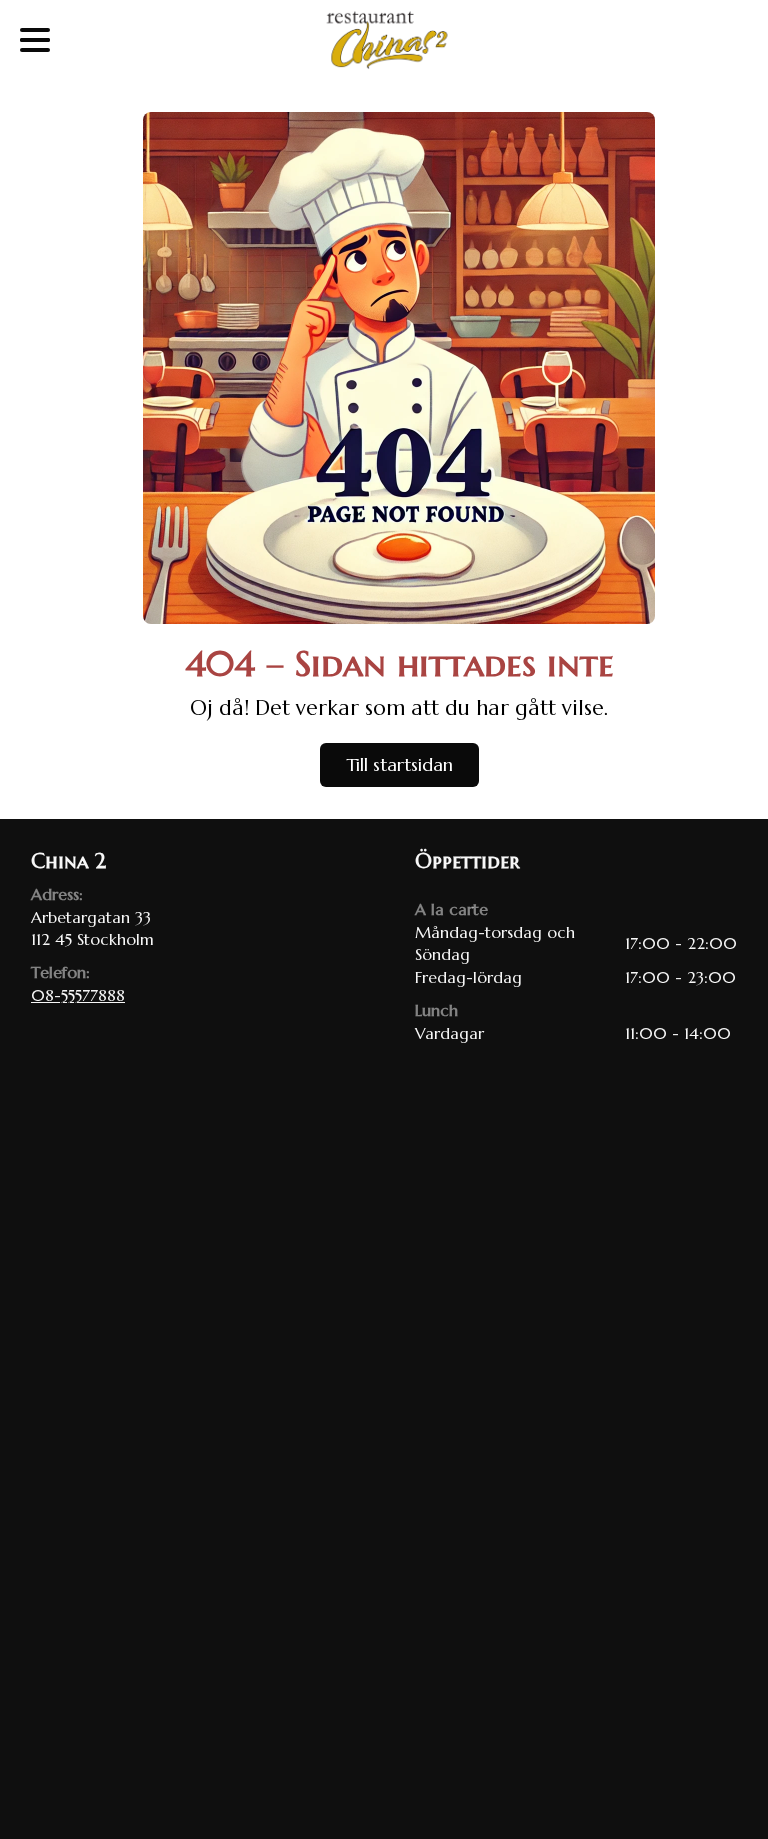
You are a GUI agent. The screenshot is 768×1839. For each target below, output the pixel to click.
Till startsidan (399, 764)
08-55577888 (78, 995)
